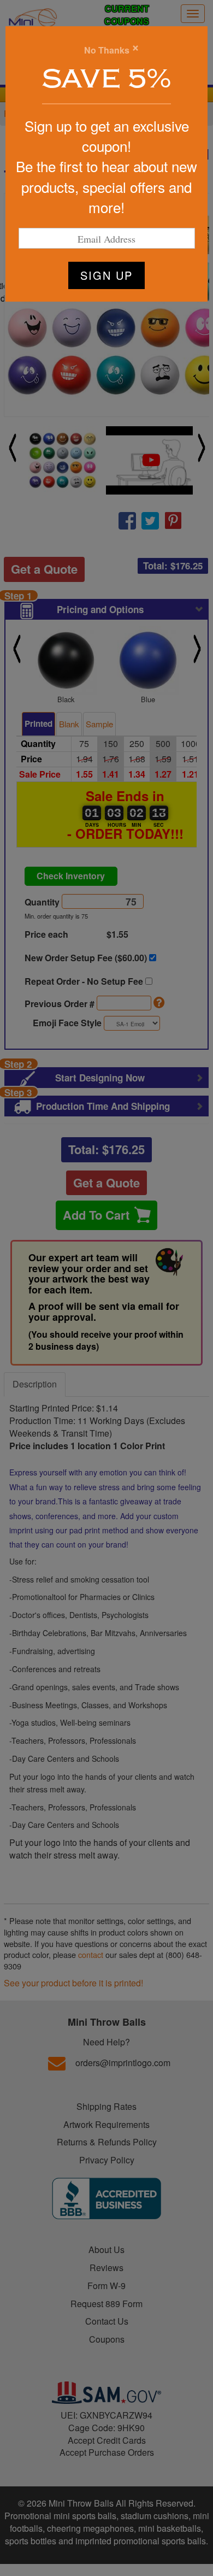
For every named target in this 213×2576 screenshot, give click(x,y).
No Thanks (107, 50)
